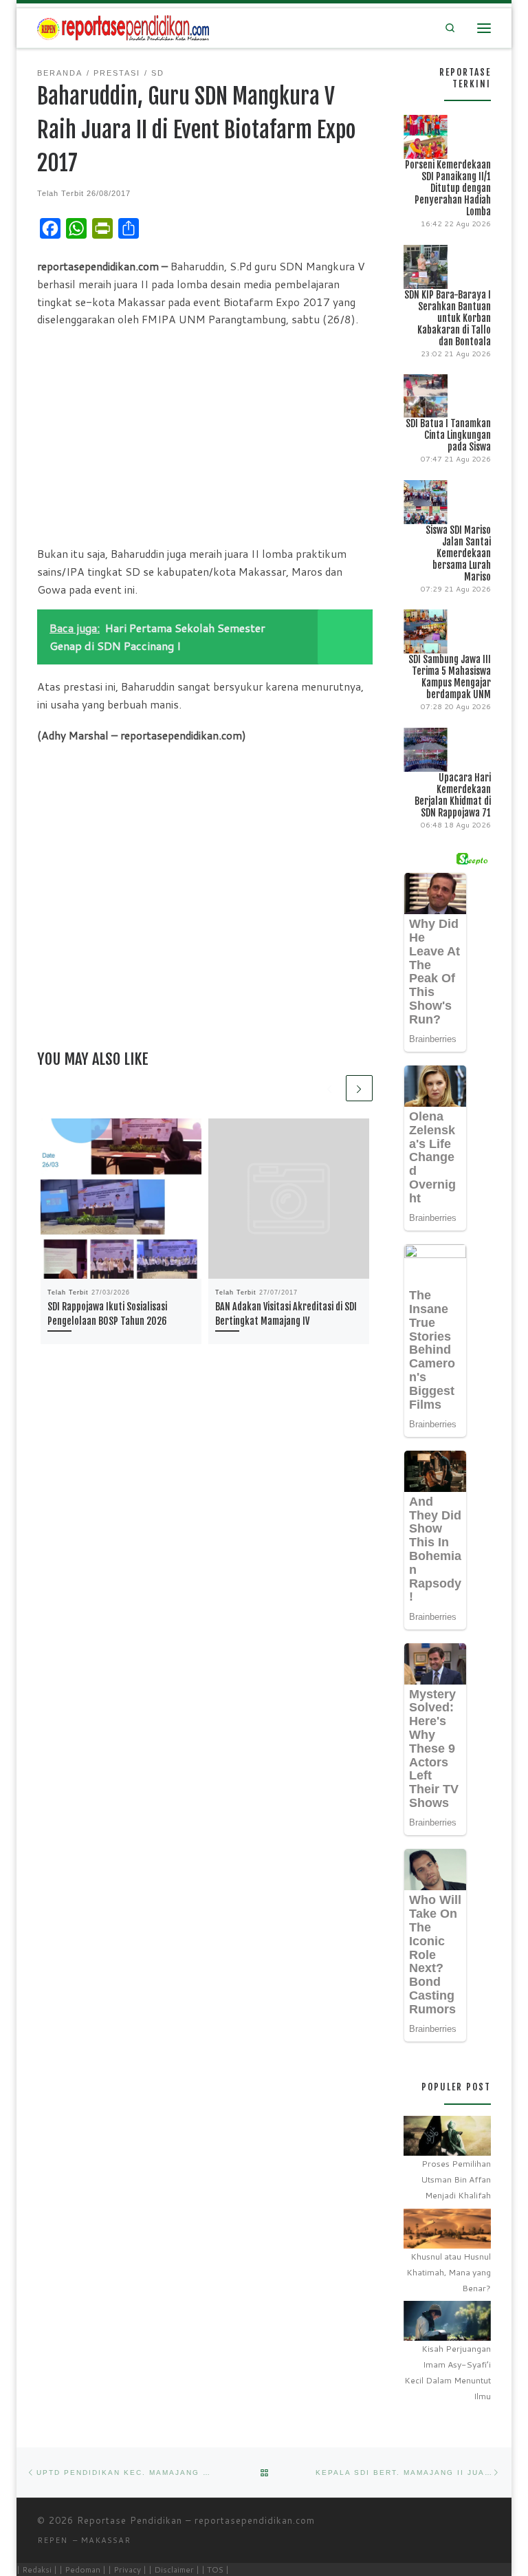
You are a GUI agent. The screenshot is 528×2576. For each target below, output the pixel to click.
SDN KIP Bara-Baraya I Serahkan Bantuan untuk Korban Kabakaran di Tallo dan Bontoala (448, 318)
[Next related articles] (359, 1089)
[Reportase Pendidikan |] (123, 27)
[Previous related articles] (330, 1089)
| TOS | (215, 2569)
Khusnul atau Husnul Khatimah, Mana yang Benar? (449, 2272)
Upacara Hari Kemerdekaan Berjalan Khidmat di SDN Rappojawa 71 (453, 795)
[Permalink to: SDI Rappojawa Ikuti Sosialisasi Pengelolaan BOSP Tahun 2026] (121, 1199)
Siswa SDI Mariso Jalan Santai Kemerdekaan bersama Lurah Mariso (458, 553)
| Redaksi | (37, 2569)
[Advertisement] (205, 436)
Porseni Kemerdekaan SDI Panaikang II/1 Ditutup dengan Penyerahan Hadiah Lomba (448, 188)
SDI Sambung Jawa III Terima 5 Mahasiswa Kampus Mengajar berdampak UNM (450, 677)
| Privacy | (127, 2569)
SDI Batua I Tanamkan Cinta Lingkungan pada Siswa (448, 435)
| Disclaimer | (174, 2569)
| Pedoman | (82, 2569)
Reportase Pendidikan (130, 2520)
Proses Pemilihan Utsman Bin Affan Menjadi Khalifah (456, 2179)
